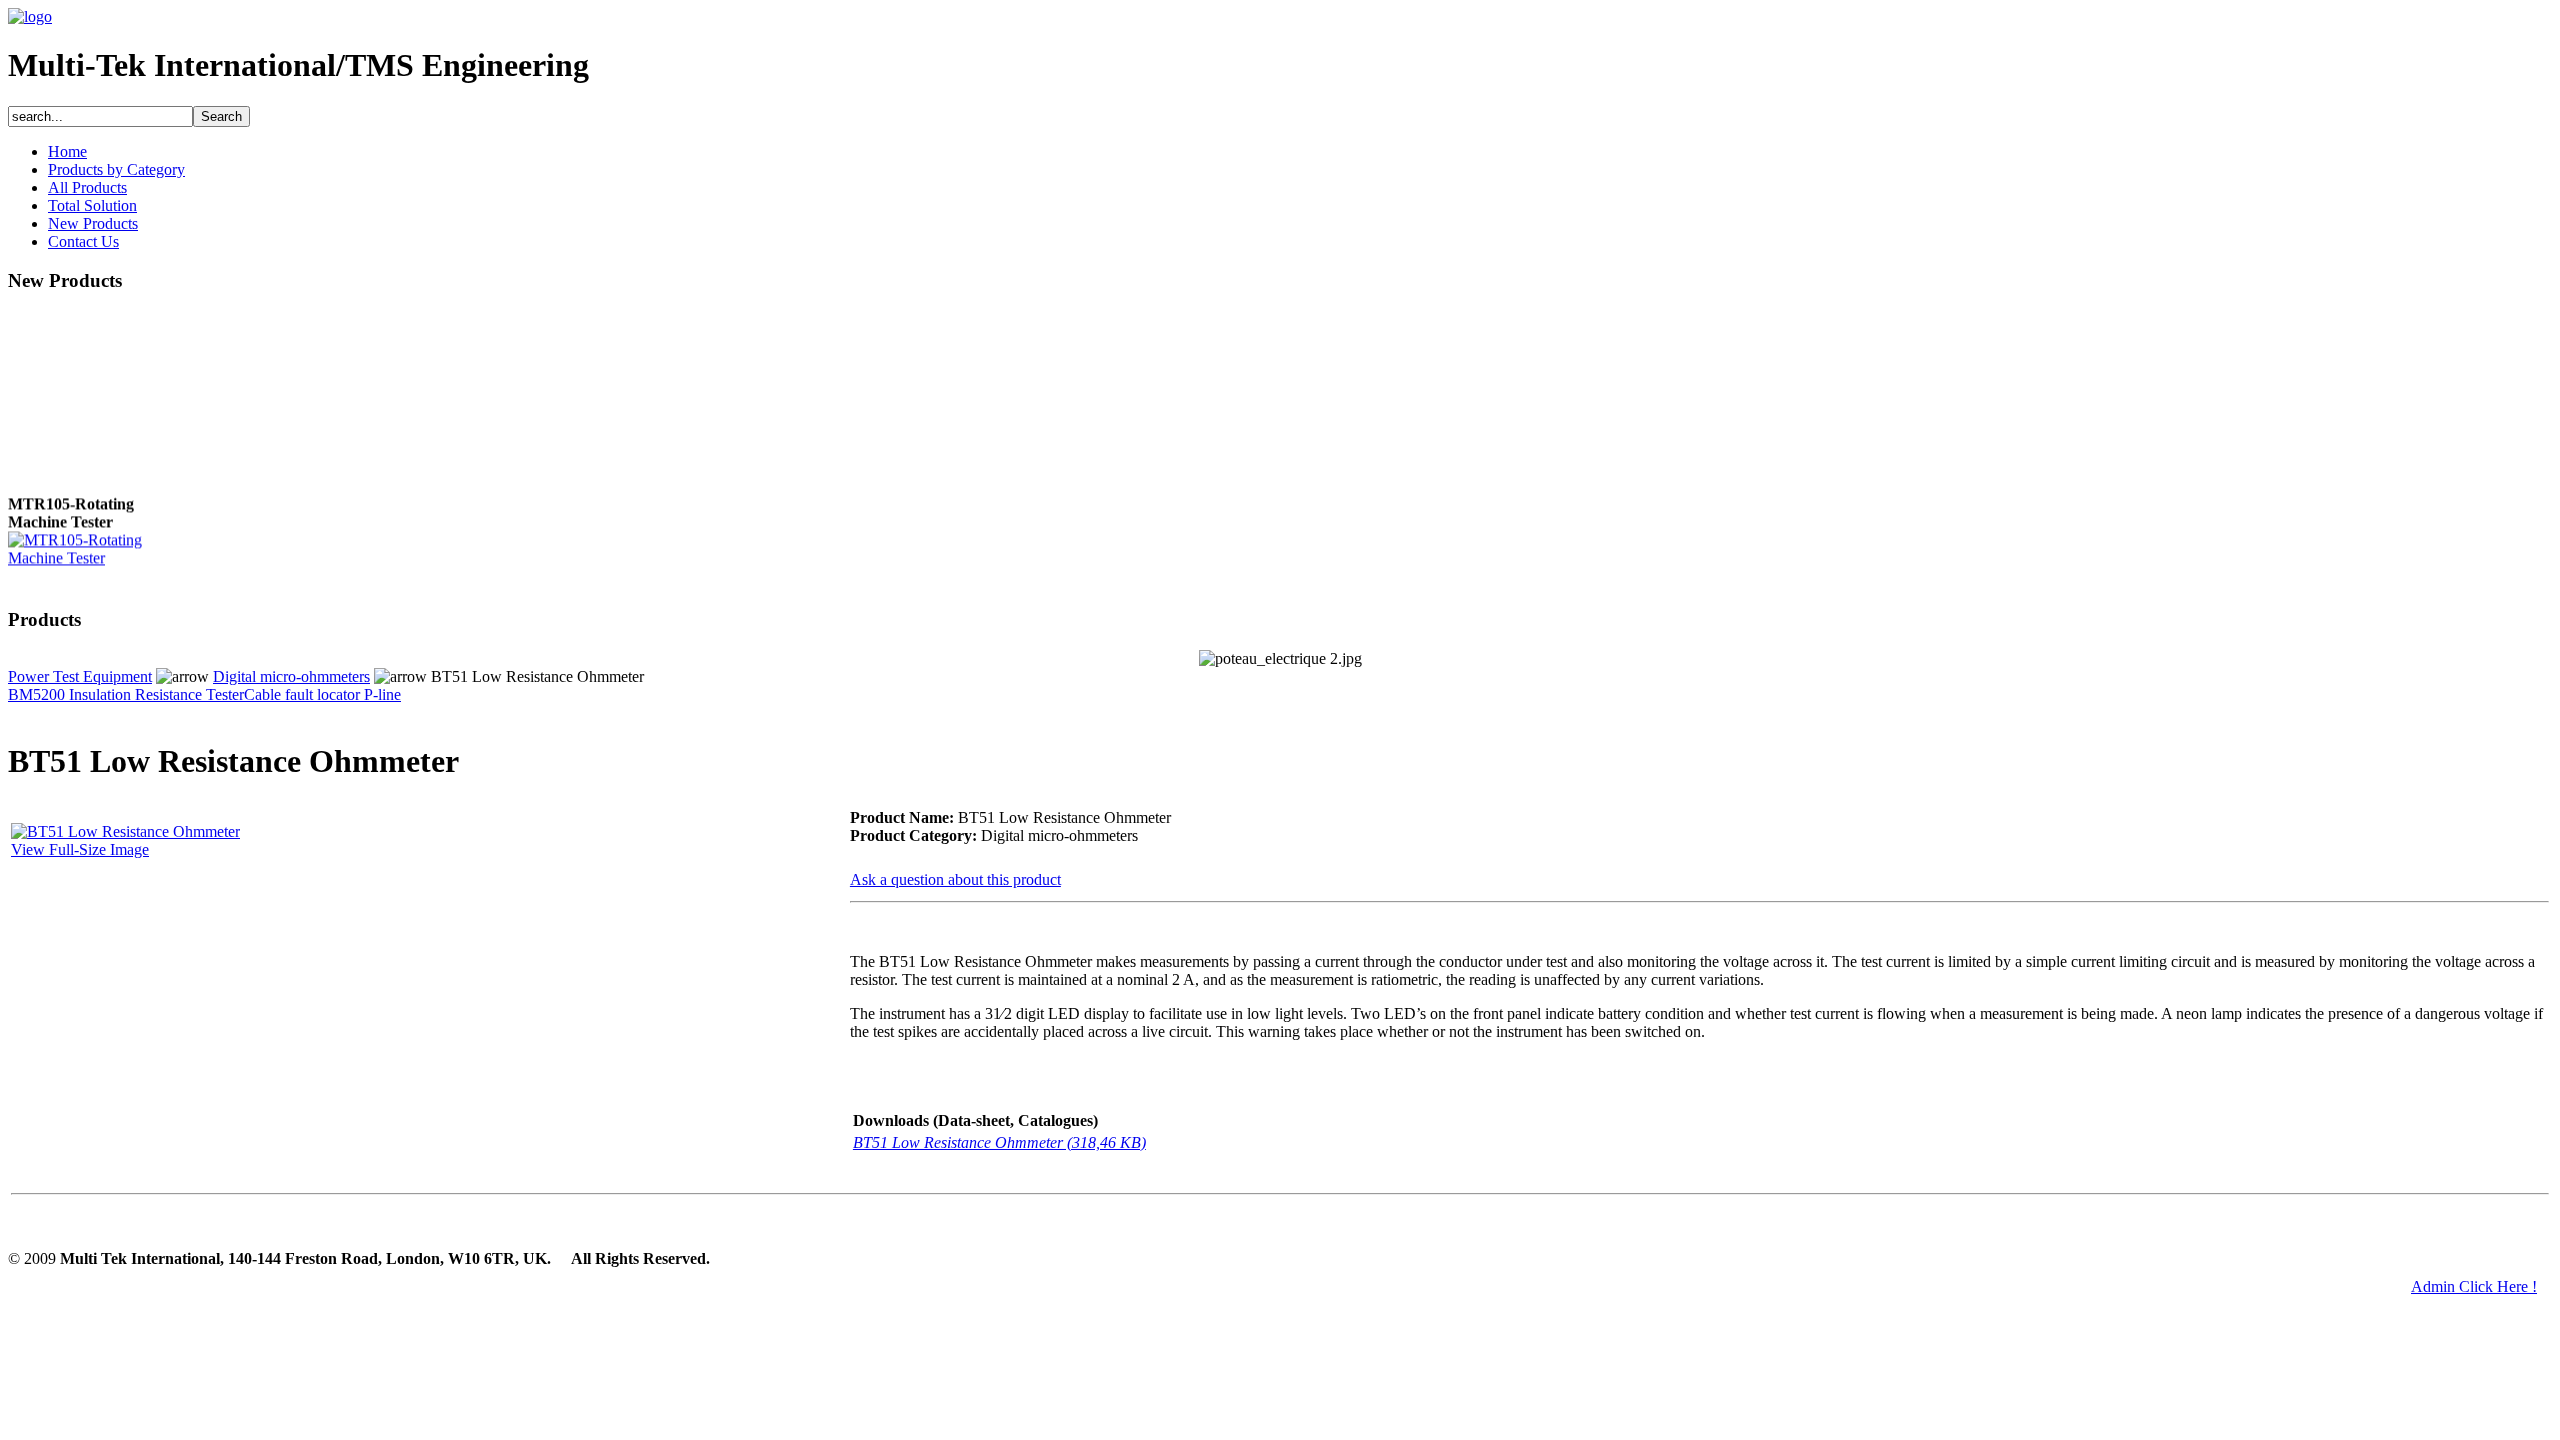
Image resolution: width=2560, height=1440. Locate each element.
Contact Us (83, 241)
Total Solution (92, 205)
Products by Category (116, 169)
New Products (93, 223)
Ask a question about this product (955, 879)
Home (67, 151)
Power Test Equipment (80, 676)
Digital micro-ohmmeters (291, 676)
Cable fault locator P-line (322, 694)
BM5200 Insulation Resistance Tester (126, 694)
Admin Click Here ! (2474, 1286)
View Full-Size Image (80, 849)
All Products (87, 187)
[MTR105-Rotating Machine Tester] (88, 553)
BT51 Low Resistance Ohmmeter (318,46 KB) (999, 1142)
